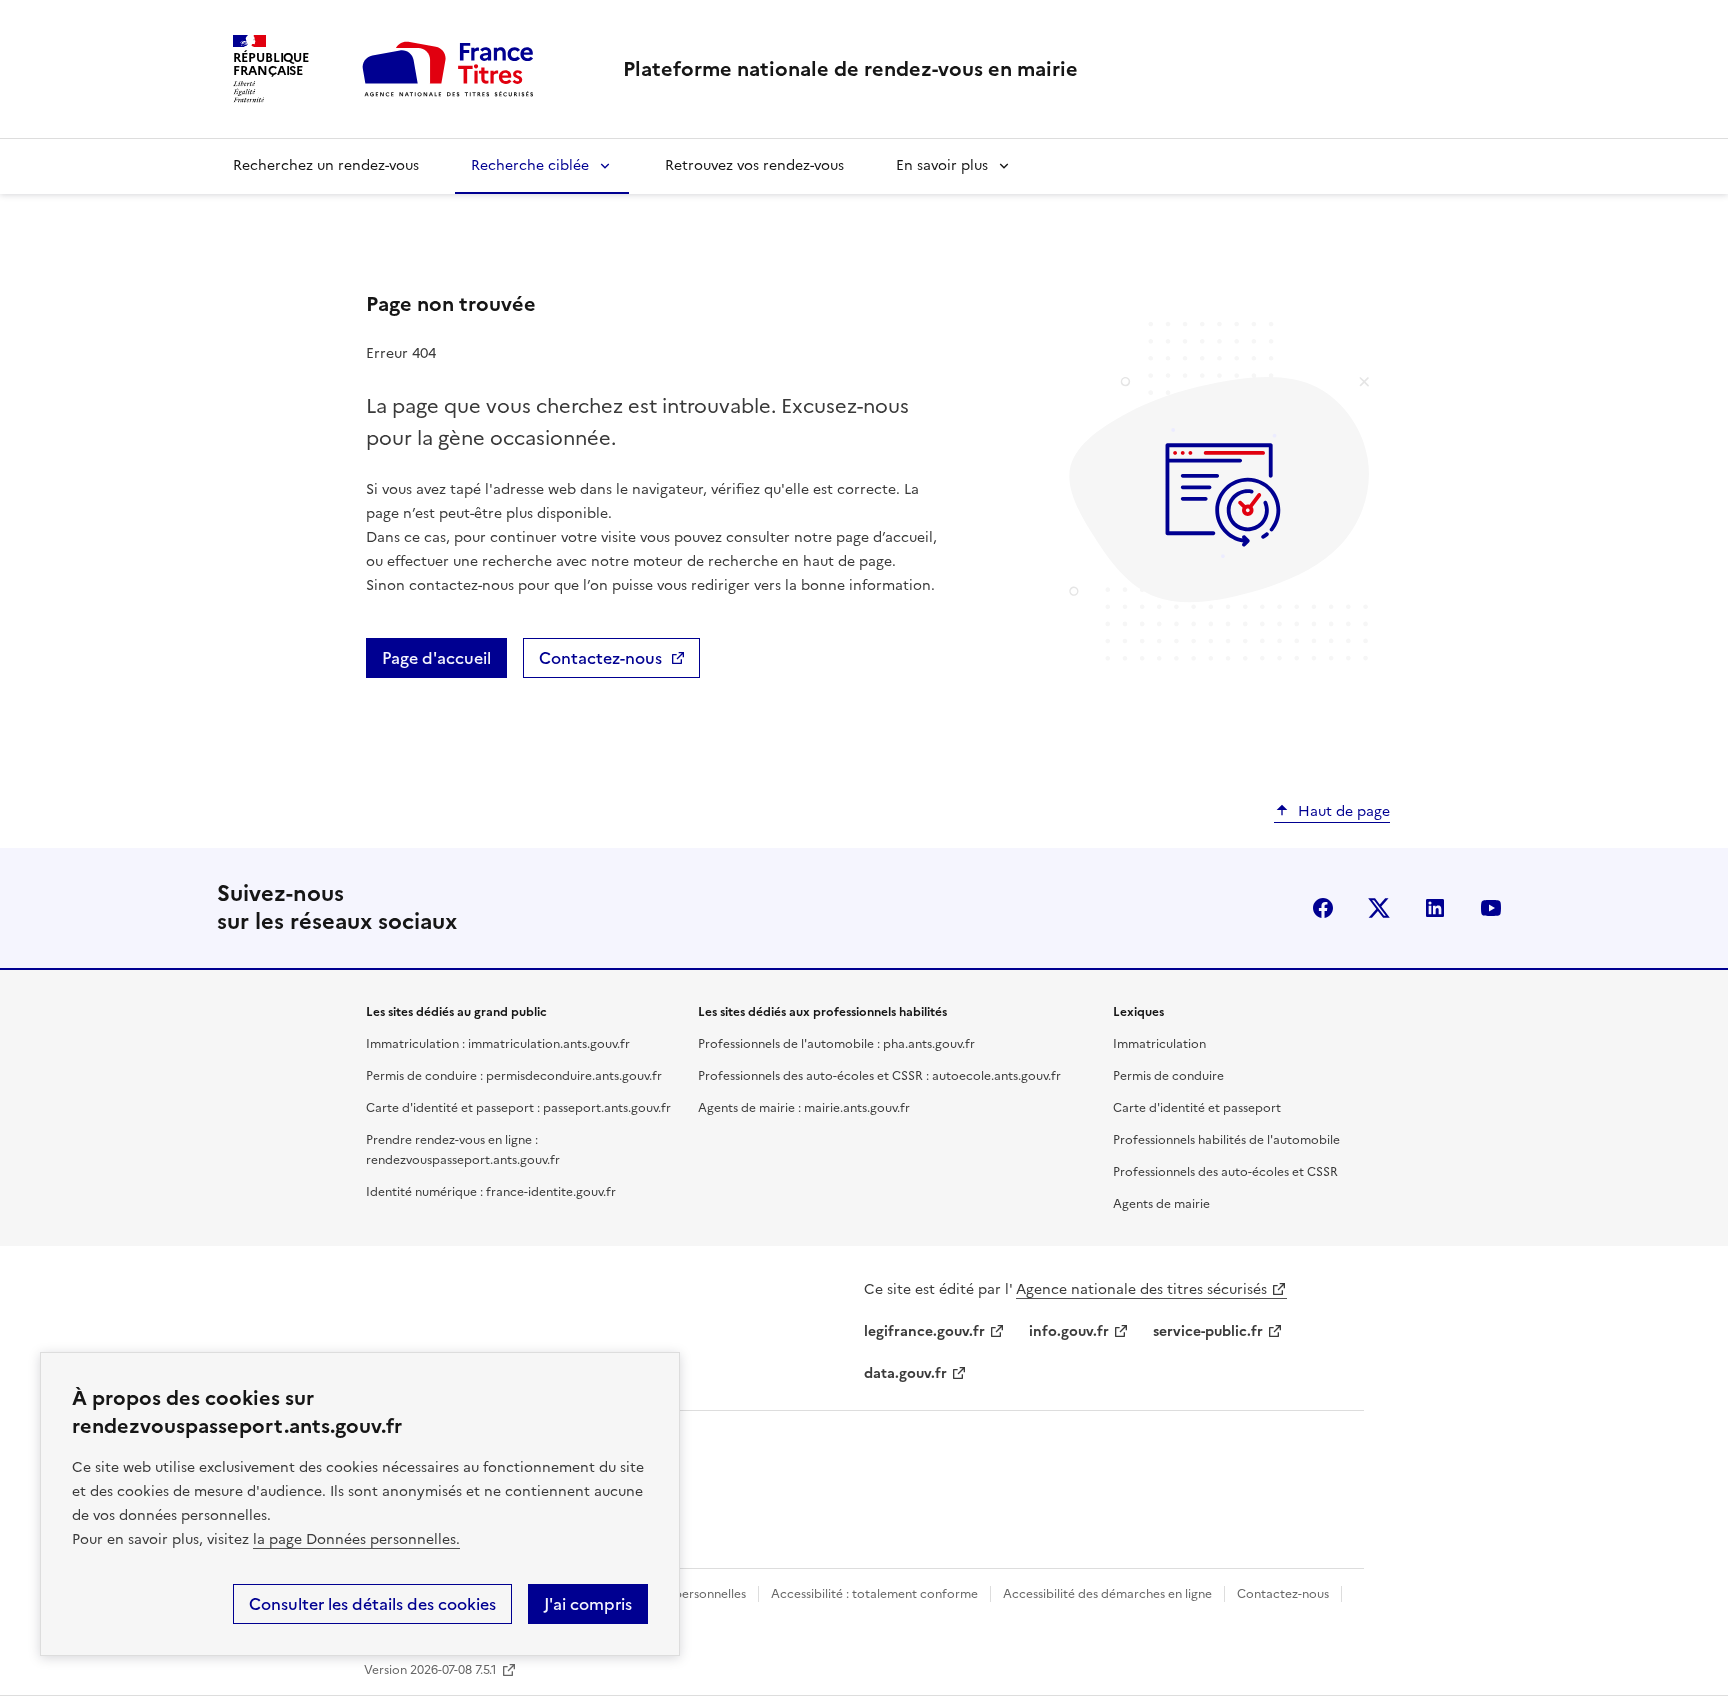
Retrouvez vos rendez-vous (754, 165)
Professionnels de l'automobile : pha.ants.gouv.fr (836, 1044)
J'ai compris (588, 1604)
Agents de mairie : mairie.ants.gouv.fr (804, 1108)
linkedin (1435, 908)
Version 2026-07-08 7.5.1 (430, 1670)
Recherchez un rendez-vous (326, 165)
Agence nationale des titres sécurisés (1141, 1289)
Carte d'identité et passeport (1197, 1108)
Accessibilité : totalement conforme (874, 1594)
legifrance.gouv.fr (924, 1331)
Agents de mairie (1161, 1204)
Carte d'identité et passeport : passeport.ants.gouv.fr (518, 1108)
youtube (1491, 908)
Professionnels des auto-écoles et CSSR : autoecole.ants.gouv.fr (879, 1076)
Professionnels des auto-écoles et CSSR (1225, 1172)
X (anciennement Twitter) (1379, 908)
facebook (1323, 908)
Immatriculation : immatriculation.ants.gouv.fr (498, 1044)
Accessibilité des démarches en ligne (1107, 1594)
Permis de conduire (1168, 1076)
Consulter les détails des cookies (372, 1604)
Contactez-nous (600, 658)
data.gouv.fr (905, 1373)
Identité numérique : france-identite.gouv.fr (491, 1192)
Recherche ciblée (530, 165)
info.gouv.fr (1069, 1331)
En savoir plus (942, 165)
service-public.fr (1208, 1331)
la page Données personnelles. (356, 1539)
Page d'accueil (436, 658)
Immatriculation (1159, 1044)
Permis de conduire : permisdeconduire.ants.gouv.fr (514, 1076)
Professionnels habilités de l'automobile (1226, 1140)
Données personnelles (683, 1594)
